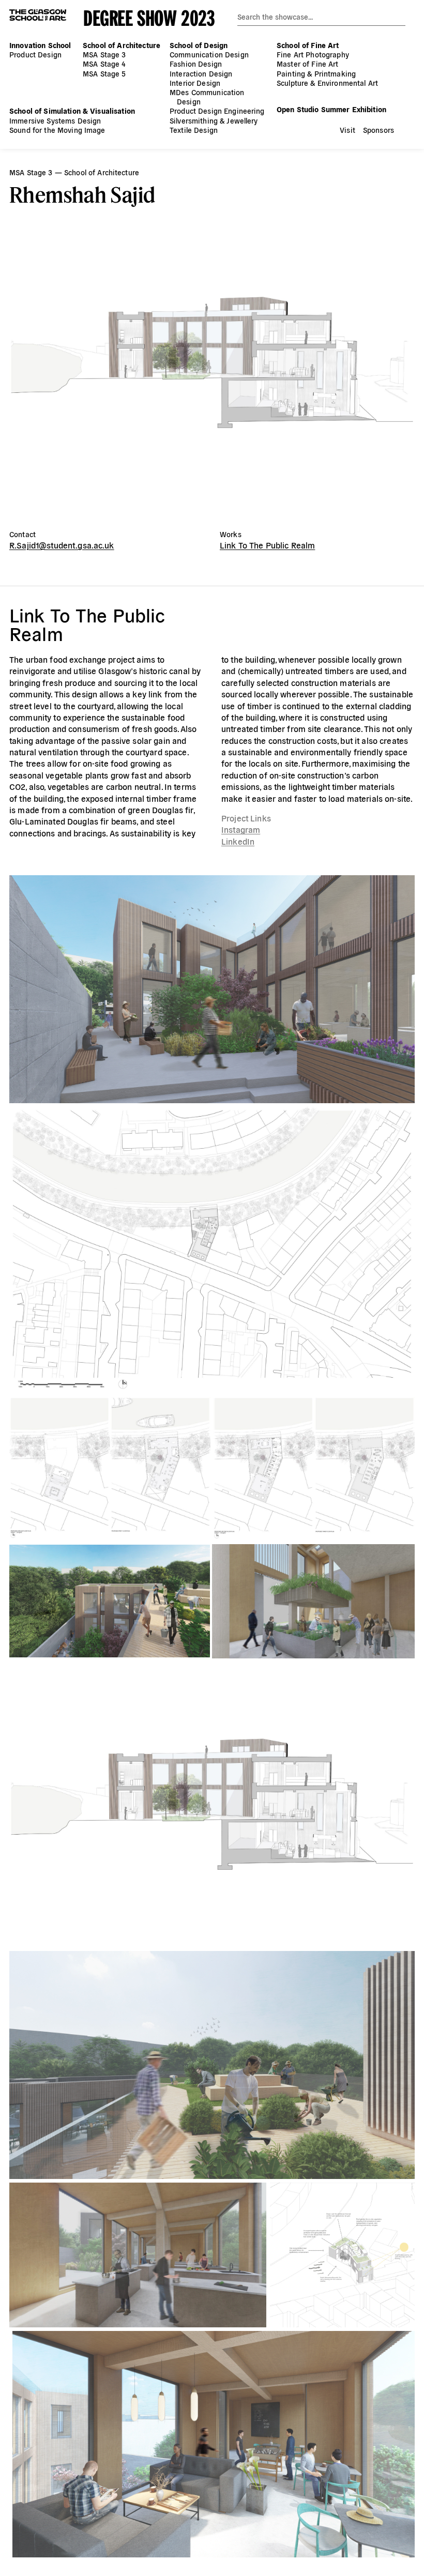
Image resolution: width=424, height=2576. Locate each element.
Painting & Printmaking (316, 73)
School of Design (199, 45)
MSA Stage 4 (104, 64)
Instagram (241, 829)
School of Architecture (122, 45)
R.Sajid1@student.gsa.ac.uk (62, 545)
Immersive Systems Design (55, 120)
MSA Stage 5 (104, 73)
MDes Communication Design (207, 97)
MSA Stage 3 (104, 54)
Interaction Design (201, 73)
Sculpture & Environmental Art (327, 83)
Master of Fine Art (308, 64)
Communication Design (209, 54)
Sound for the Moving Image (57, 130)
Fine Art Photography (313, 54)
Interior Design (195, 83)
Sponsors (378, 130)
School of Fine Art (308, 45)
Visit (347, 130)
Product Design (35, 54)
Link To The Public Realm (267, 545)
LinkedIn (238, 841)
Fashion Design (196, 64)
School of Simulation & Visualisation (72, 111)
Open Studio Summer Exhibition (331, 109)
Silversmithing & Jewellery (214, 120)
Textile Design (194, 130)
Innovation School (40, 45)
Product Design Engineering (217, 111)
